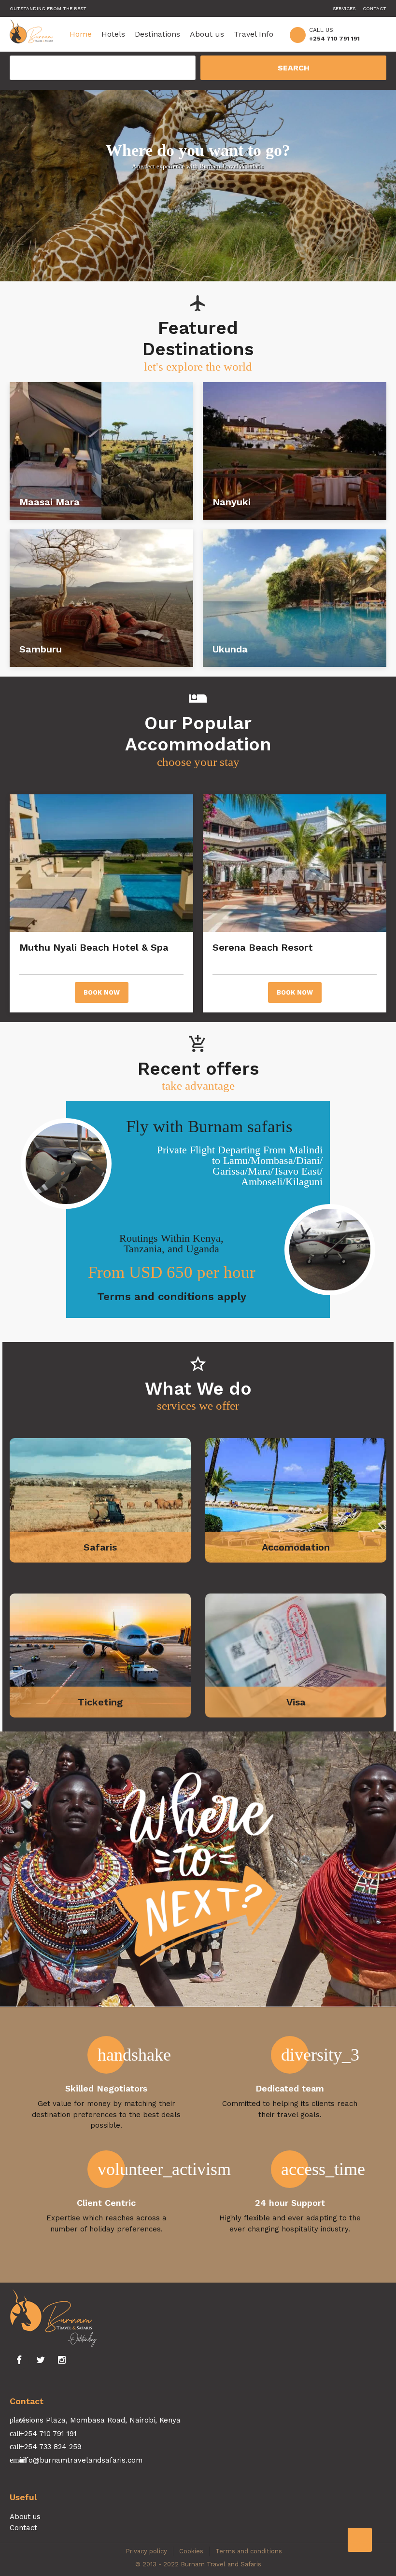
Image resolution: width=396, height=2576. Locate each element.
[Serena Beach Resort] (295, 863)
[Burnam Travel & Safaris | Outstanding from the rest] (31, 34)
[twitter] (41, 2360)
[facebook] (19, 2360)
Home (81, 34)
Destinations (157, 34)
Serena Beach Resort (279, 947)
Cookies (191, 2551)
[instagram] (62, 2360)
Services (344, 8)
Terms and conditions (249, 2551)
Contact (375, 8)
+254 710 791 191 (334, 39)
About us (207, 34)
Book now (102, 992)
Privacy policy (146, 2551)
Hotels (113, 34)
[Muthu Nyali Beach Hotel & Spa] (101, 863)
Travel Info (254, 34)
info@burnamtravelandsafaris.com (81, 2460)
